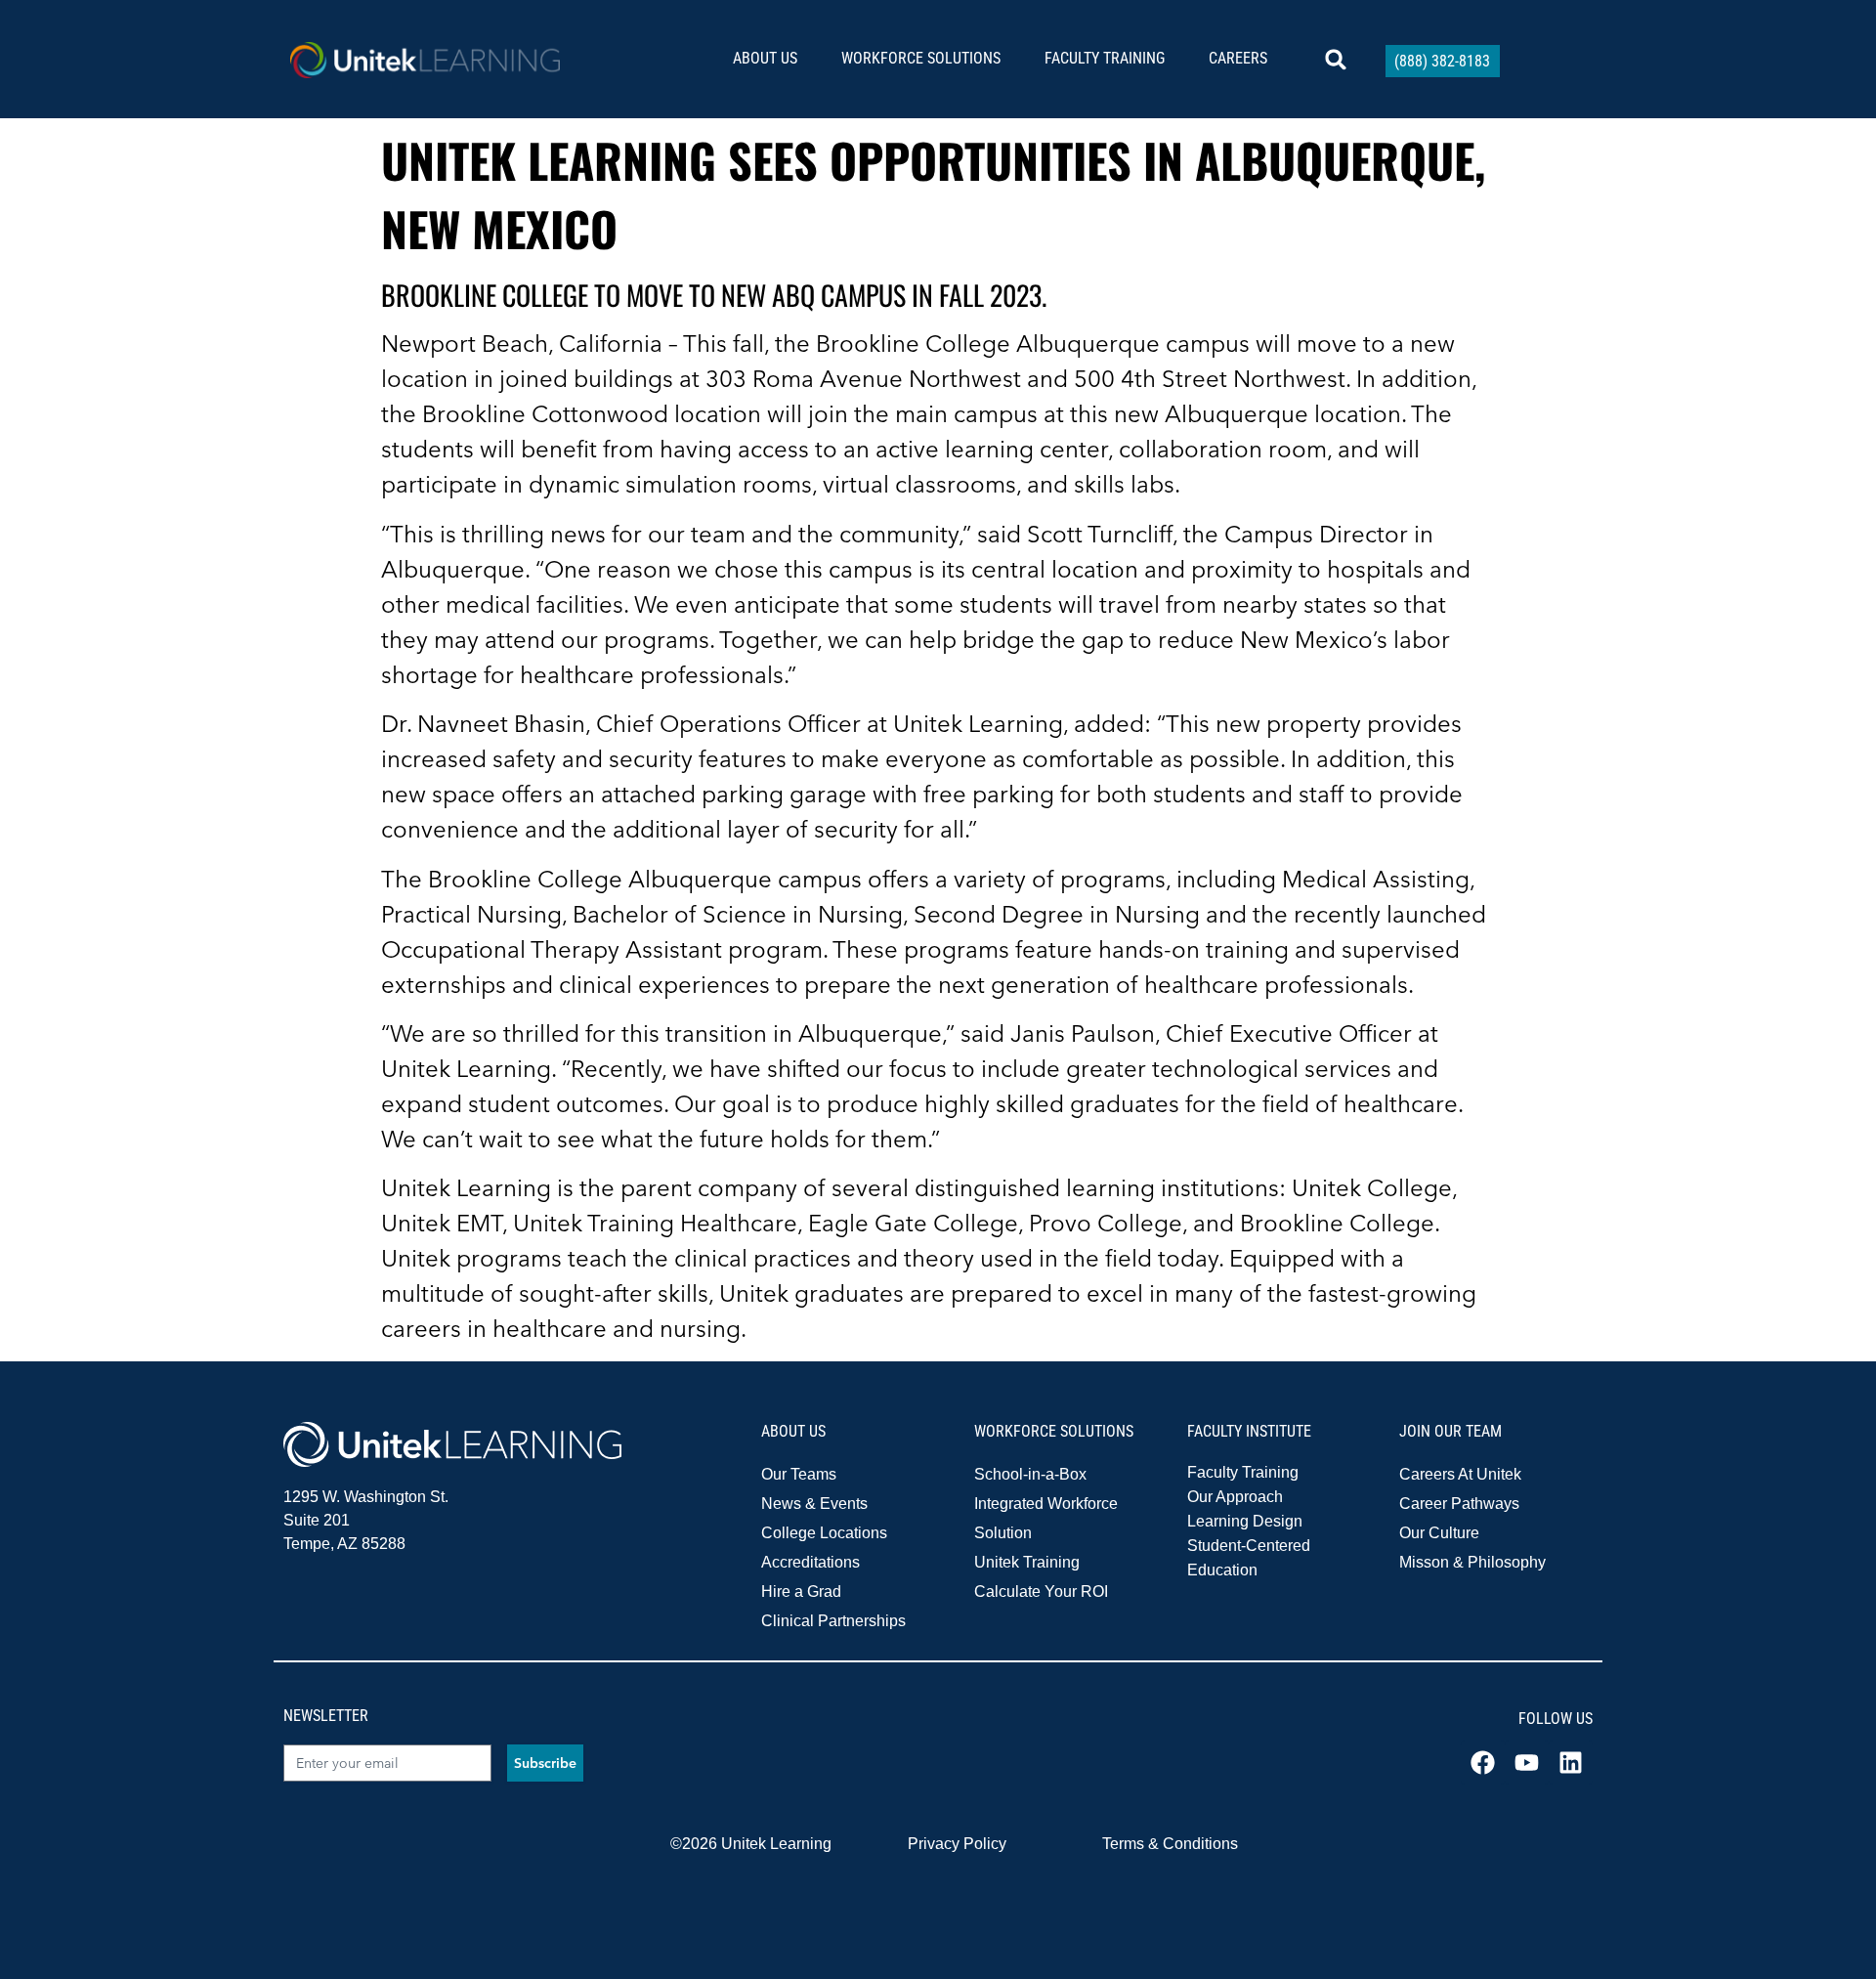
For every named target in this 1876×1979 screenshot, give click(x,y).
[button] (772, 59)
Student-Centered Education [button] (1249, 1558)
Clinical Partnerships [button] (833, 1621)
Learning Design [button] (1245, 1521)
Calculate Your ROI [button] (1041, 1592)
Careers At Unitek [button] (1460, 1474)
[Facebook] (1483, 1763)
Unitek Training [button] (1027, 1562)
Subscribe (545, 1763)
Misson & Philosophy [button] (1472, 1562)
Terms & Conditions (1170, 1844)
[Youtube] (1527, 1763)
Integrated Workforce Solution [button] (1046, 1518)
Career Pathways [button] (1459, 1504)
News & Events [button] (814, 1504)
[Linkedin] (1571, 1763)
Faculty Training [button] (1243, 1472)
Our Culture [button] (1439, 1533)
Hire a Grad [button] (801, 1592)
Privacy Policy (957, 1844)
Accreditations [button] (810, 1562)
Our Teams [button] (799, 1474)
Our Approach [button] (1235, 1497)
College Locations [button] (824, 1533)
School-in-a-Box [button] (1030, 1474)
